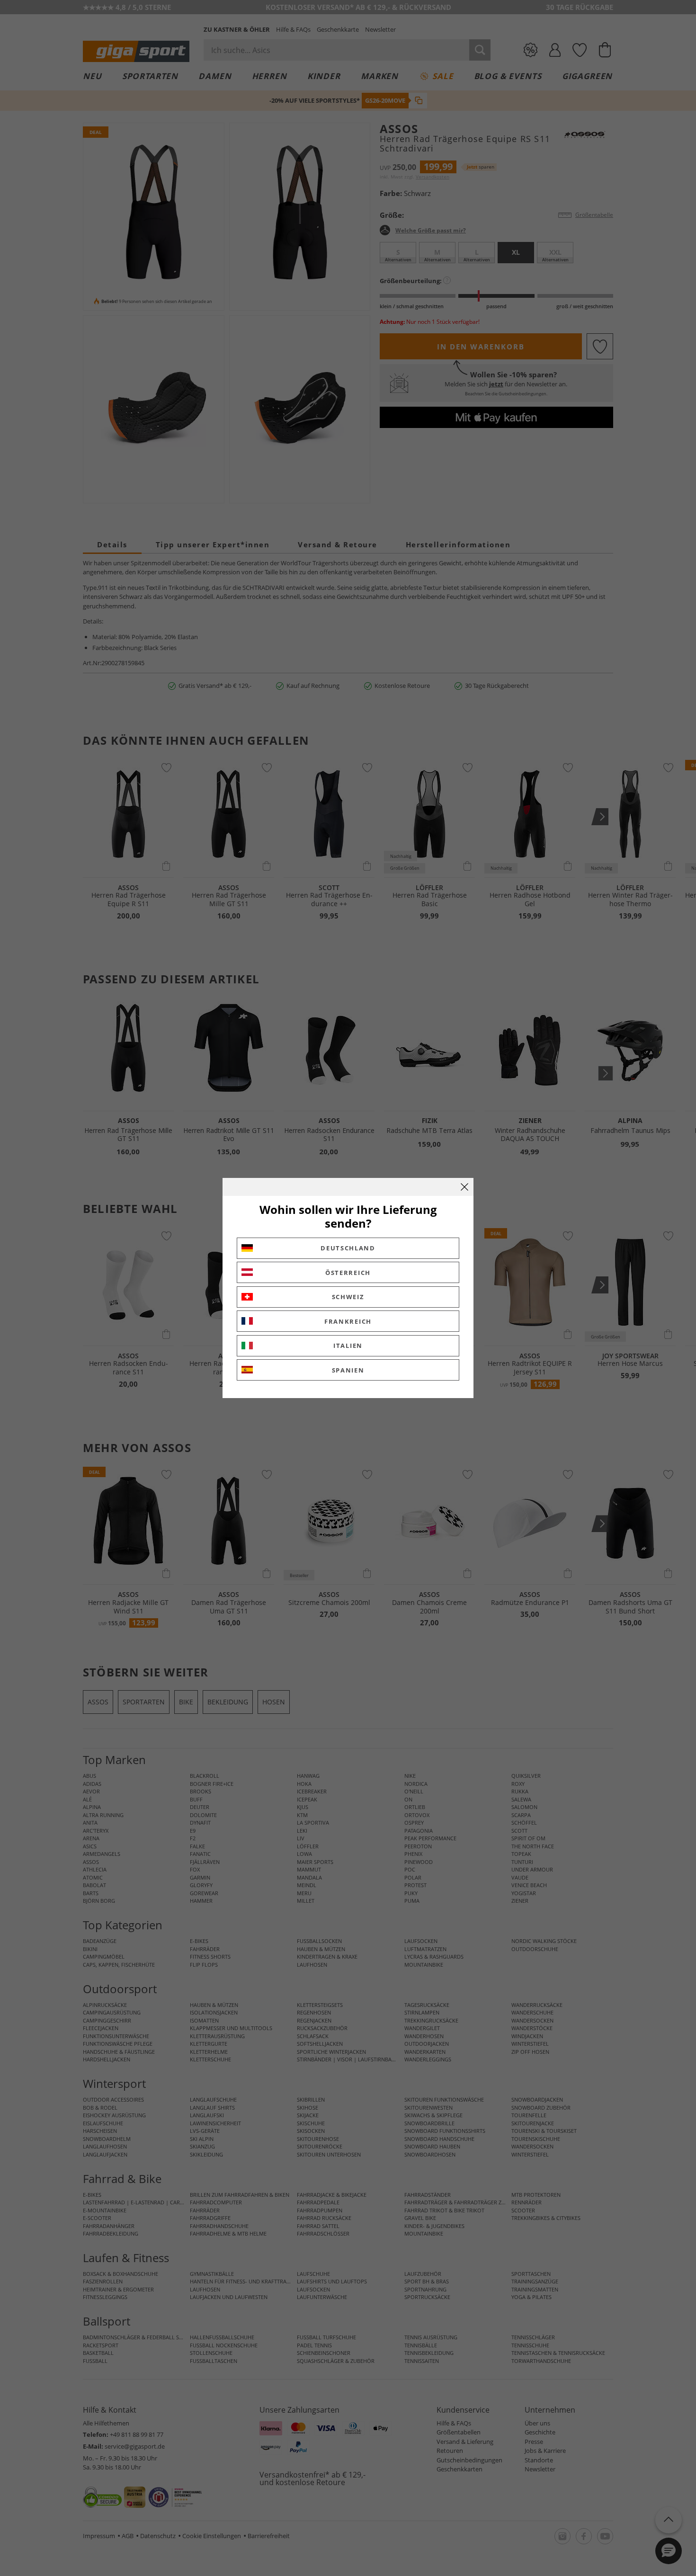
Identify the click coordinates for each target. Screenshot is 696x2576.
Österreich (348, 1273)
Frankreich (348, 1321)
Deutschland (348, 1248)
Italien (348, 1346)
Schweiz (348, 1297)
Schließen (464, 1187)
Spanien (348, 1370)
